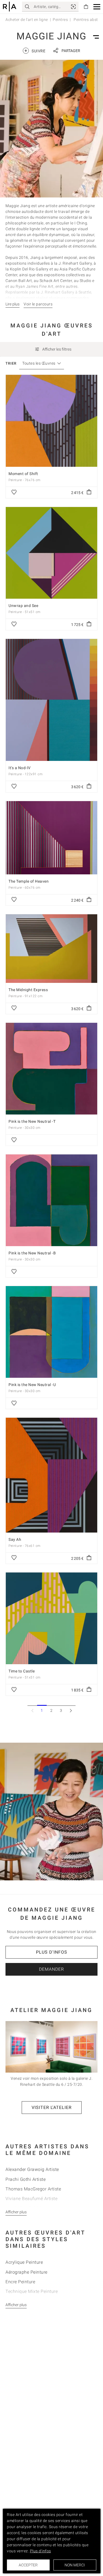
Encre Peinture (20, 2282)
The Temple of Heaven (29, 881)
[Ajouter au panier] (89, 492)
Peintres (60, 20)
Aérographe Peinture (27, 2272)
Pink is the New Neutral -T (32, 1121)
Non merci (75, 2565)
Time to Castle (22, 1671)
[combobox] (39, 363)
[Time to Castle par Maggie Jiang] (51, 1618)
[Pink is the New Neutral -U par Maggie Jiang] (51, 1332)
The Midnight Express (28, 990)
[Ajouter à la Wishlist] (14, 492)
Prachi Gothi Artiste (26, 2179)
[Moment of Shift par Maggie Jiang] (51, 421)
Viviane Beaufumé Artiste (31, 2199)
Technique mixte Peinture (32, 2291)
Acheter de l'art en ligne (27, 20)
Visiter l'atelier (52, 2107)
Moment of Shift (23, 474)
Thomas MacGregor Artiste (33, 2189)
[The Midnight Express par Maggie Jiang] (51, 948)
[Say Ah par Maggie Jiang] (51, 1475)
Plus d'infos (52, 1952)
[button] (97, 7)
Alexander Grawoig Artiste (32, 2169)
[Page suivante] (71, 1710)
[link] (73, 7)
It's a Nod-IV (20, 768)
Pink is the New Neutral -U (32, 1385)
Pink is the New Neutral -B (32, 1253)
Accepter (28, 2565)
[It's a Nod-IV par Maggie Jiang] (51, 700)
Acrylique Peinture (24, 2262)
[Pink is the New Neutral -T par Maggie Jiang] (51, 1069)
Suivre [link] (35, 51)
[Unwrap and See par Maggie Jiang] (51, 553)
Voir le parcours (38, 304)
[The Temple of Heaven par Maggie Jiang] (51, 838)
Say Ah (15, 1539)
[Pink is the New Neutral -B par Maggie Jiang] (51, 1200)
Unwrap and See (23, 606)
